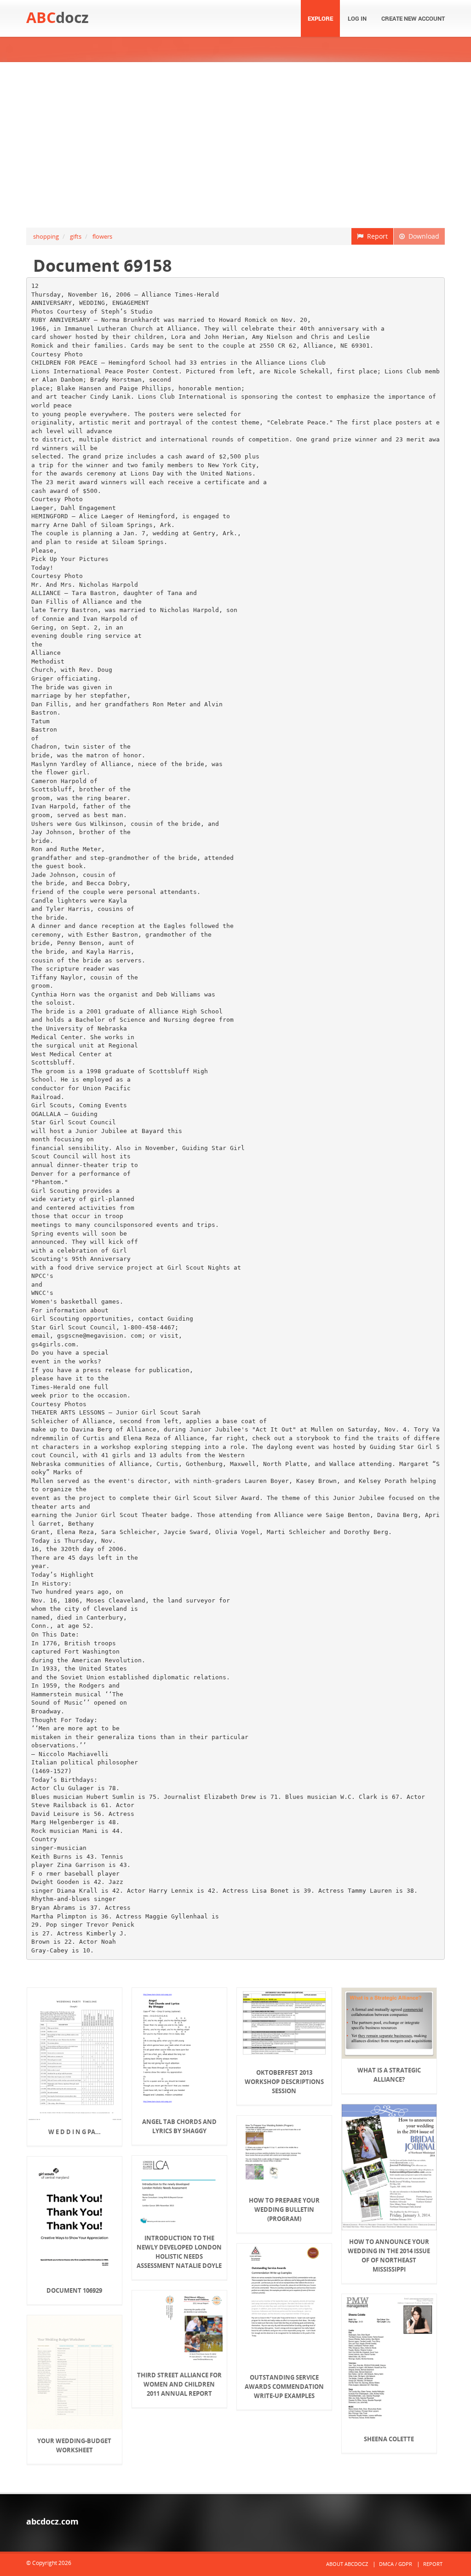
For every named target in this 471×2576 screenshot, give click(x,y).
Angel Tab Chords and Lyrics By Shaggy (179, 2126)
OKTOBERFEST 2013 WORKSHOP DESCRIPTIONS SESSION (284, 2082)
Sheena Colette (389, 2439)
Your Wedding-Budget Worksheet (74, 2445)
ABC (57, 17)
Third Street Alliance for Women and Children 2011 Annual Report (179, 2384)
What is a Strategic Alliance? (389, 2075)
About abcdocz (347, 2564)
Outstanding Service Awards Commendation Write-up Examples (284, 2387)
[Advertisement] (235, 145)
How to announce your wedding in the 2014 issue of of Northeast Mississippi (389, 2255)
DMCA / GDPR (396, 2564)
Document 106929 (74, 2290)
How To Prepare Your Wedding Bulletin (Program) (284, 2210)
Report (376, 236)
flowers (102, 236)
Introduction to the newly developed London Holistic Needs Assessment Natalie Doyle (179, 2252)
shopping (46, 236)
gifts (76, 236)
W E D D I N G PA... (75, 2132)
